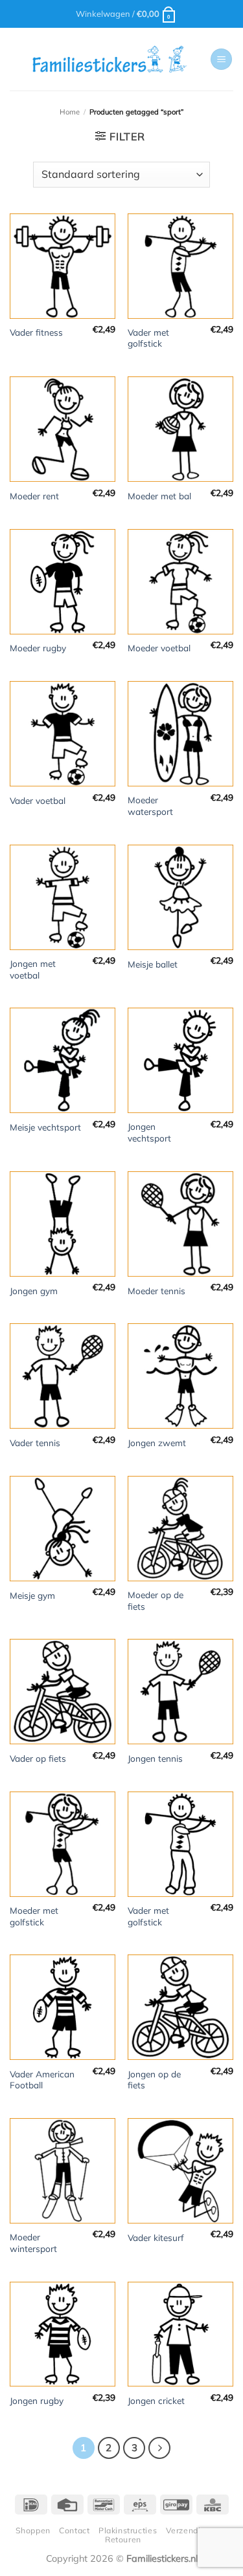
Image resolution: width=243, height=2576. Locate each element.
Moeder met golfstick (34, 1916)
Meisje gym (32, 1595)
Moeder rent (34, 496)
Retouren (123, 2539)
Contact (74, 2530)
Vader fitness (36, 332)
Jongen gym (34, 1291)
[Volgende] (159, 2448)
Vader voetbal (38, 800)
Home (70, 112)
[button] (126, 14)
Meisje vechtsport (45, 1127)
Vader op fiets (38, 1758)
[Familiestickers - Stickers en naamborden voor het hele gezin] (110, 60)
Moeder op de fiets (156, 1600)
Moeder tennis (156, 1291)
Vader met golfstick (148, 338)
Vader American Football (42, 2080)
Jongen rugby (37, 2400)
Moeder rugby (38, 648)
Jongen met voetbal (33, 969)
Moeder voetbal (159, 648)
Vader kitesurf (156, 2237)
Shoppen (33, 2530)
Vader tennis (35, 1443)
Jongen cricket (156, 2400)
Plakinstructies (128, 2530)
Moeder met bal (159, 496)
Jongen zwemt (157, 1443)
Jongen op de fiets (154, 2080)
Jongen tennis (155, 1758)
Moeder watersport (150, 806)
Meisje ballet (153, 964)
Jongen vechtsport (149, 1132)
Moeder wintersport (33, 2243)
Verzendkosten (195, 2530)
